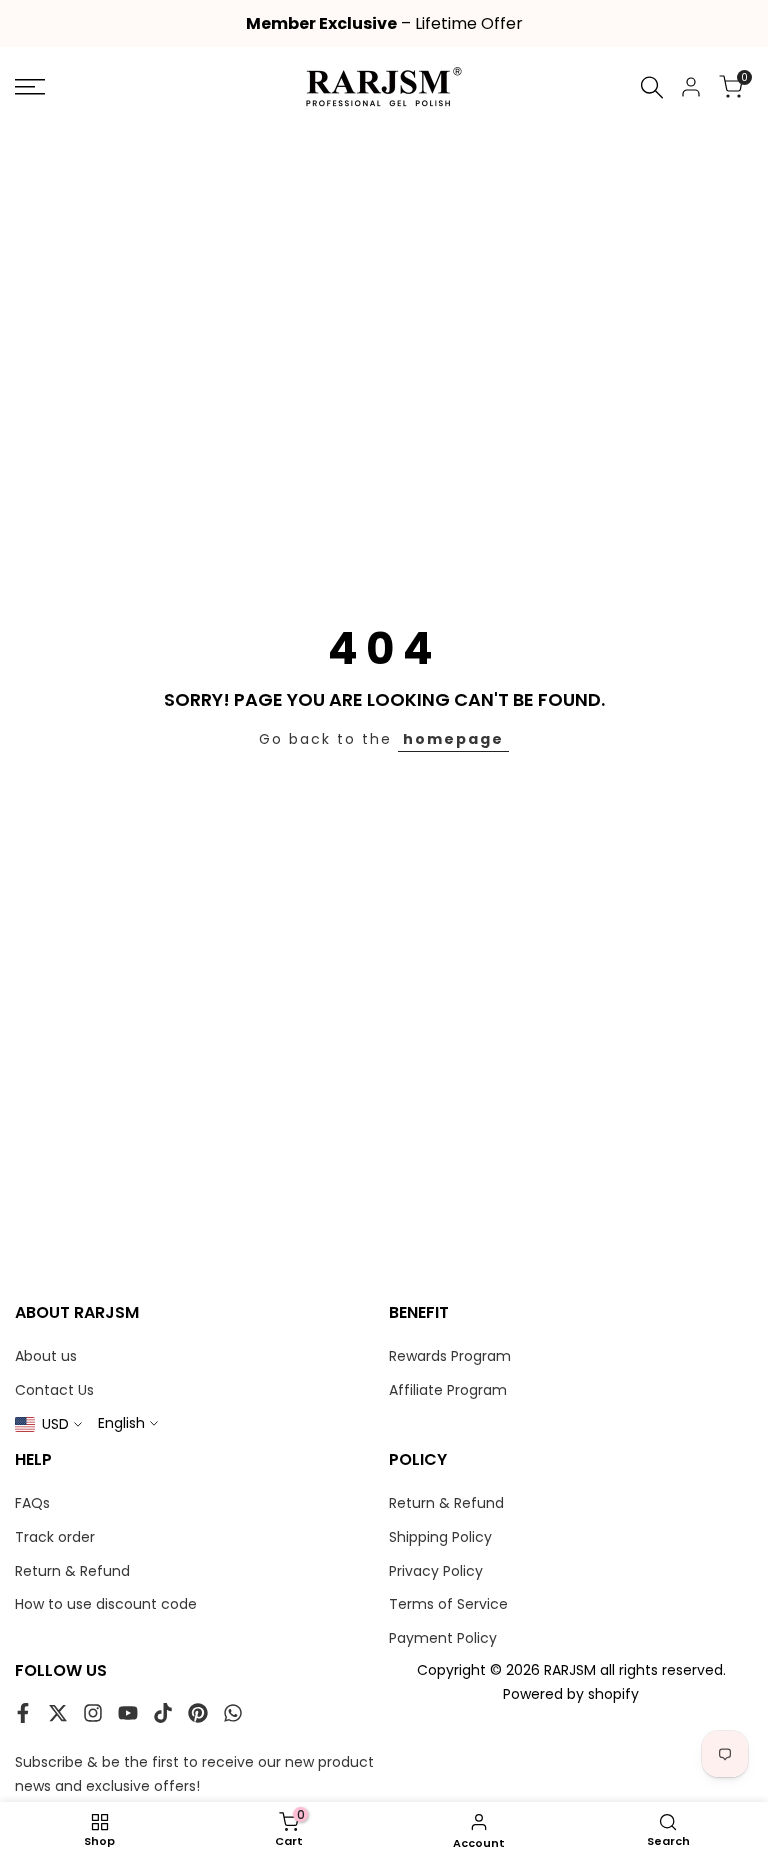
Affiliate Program (448, 1390)
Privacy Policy (436, 1571)
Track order (55, 1537)
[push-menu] (30, 87)
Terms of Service (448, 1604)
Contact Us (54, 1390)
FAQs (32, 1503)
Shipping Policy (440, 1537)
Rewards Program (450, 1356)
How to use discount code (106, 1604)
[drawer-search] (652, 87)
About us (46, 1356)
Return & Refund (72, 1571)
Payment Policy (443, 1638)
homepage (453, 739)
